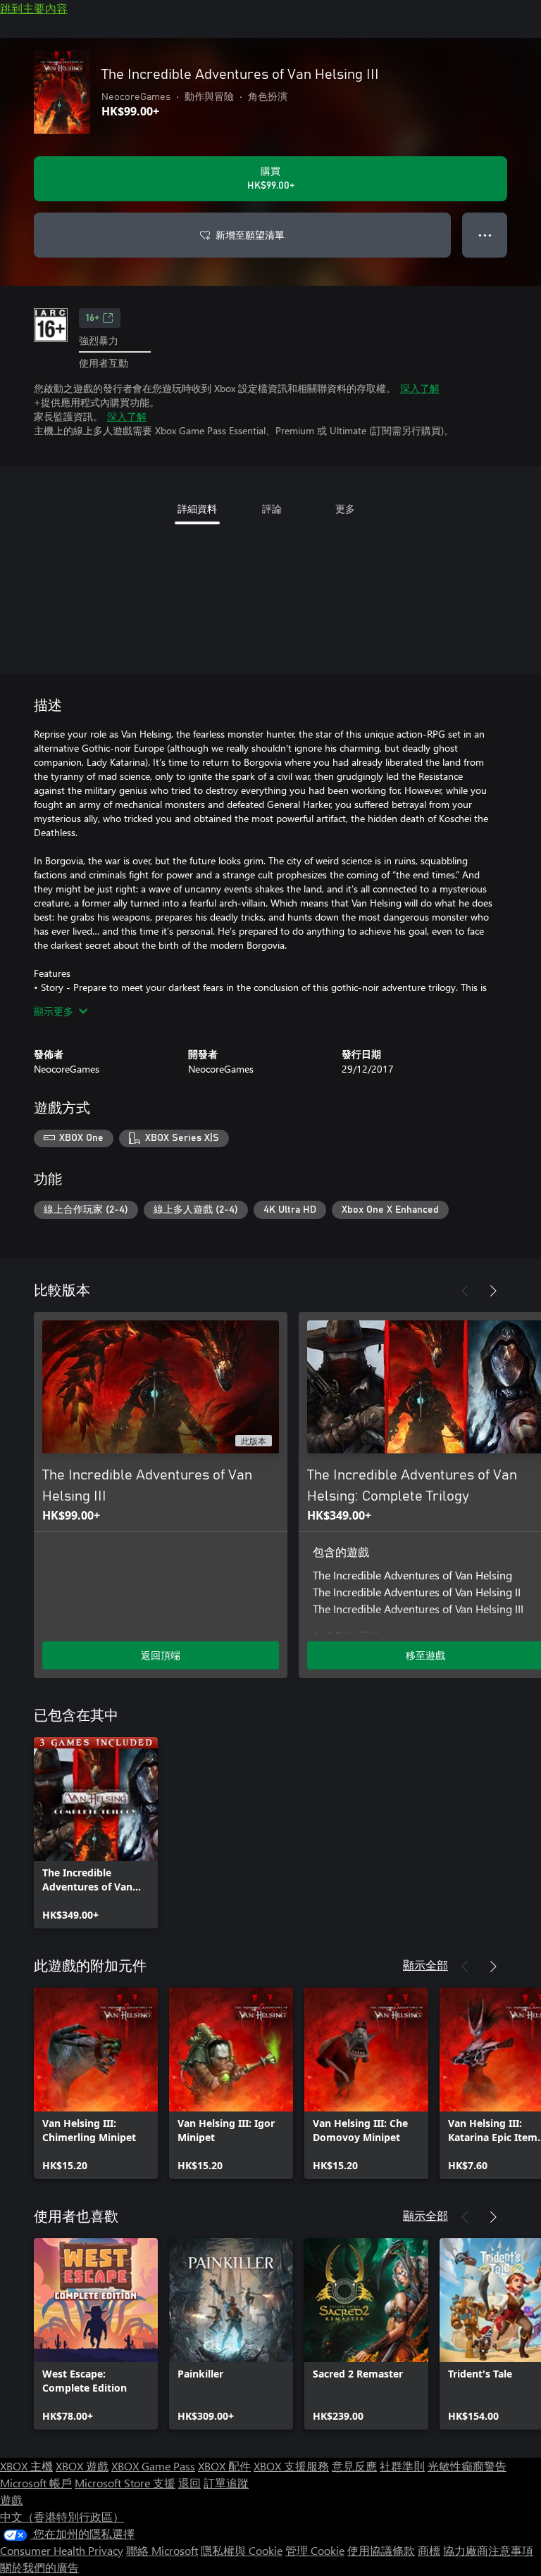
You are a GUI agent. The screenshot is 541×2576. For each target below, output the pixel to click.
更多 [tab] (345, 509)
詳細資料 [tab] (197, 509)
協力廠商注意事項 (488, 2550)
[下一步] (493, 1291)
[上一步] (465, 1291)
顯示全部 (425, 1965)
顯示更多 (54, 1011)
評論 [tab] (272, 509)
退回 (189, 2483)
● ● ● (485, 235)
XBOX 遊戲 (82, 2466)
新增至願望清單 (250, 235)
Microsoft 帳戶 (36, 2483)
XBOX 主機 (26, 2466)
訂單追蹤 (226, 2483)
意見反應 (354, 2466)
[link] (96, 1833)
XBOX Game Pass (153, 2466)
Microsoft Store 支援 (125, 2483)
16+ (93, 318)
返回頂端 (161, 1655)
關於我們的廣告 (39, 2567)
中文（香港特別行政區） (62, 2517)
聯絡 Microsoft (162, 2550)
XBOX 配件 (224, 2466)
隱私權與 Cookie (242, 2550)
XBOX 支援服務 (291, 2466)
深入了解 (420, 388)
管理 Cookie (315, 2550)
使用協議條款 (381, 2550)
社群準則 (402, 2466)
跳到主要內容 (34, 8)
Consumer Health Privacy (62, 2550)
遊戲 (11, 2500)
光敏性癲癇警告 (467, 2466)
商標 (429, 2550)
